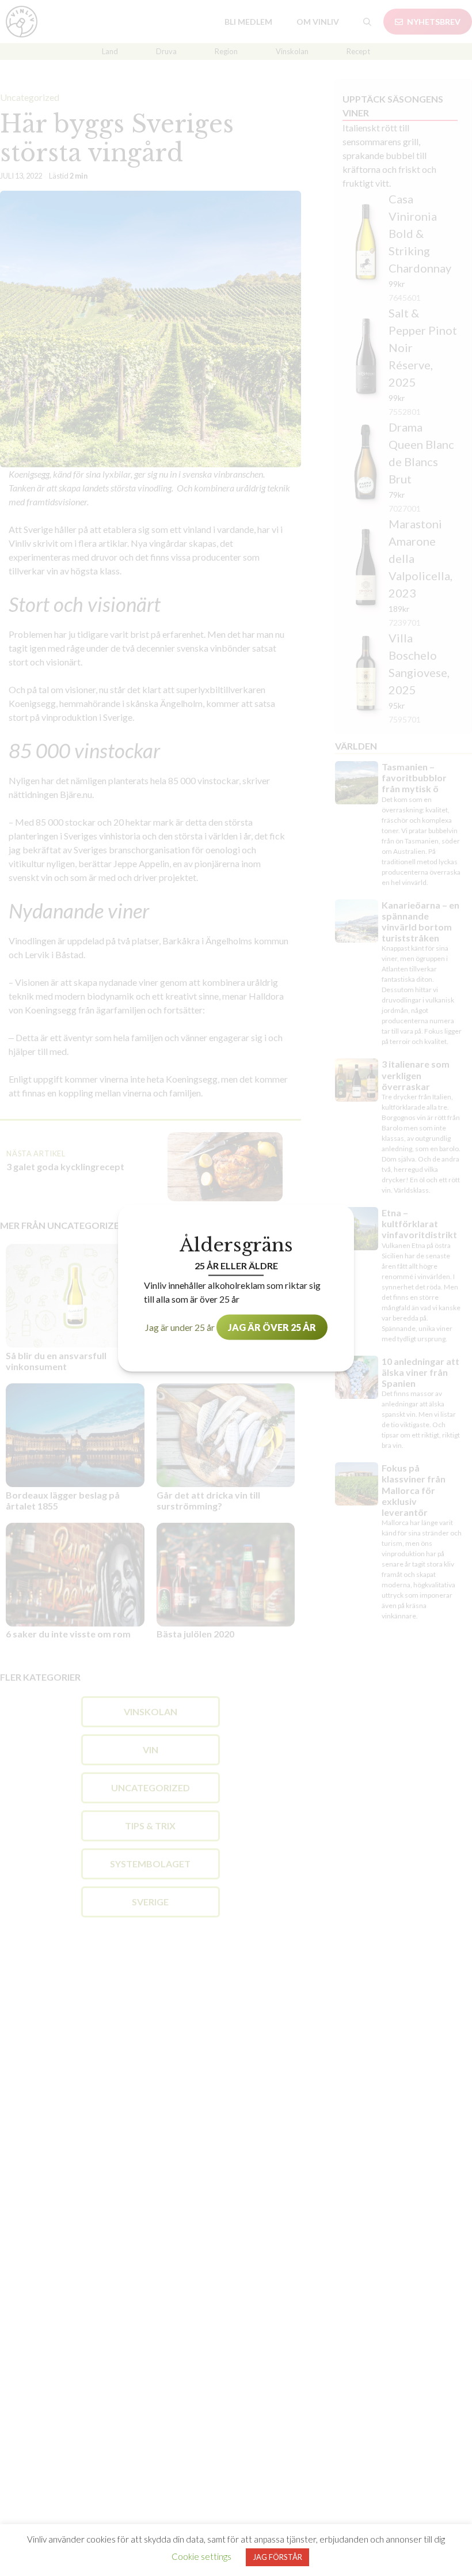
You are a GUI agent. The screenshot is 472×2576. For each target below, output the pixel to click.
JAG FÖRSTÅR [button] (277, 2557)
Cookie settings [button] (201, 2556)
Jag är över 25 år (272, 1327)
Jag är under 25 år (180, 1327)
